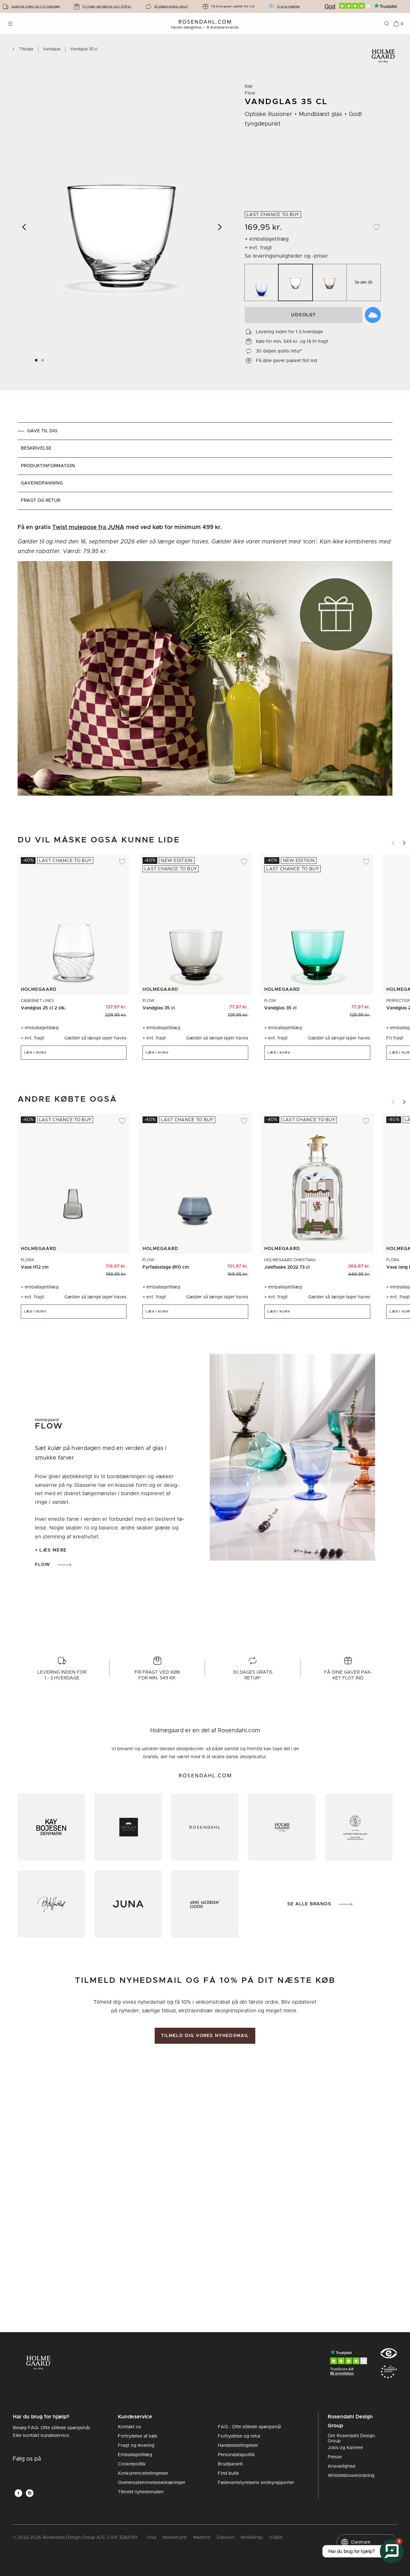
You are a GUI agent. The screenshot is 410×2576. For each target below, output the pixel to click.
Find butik (228, 2473)
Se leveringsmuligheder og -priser (286, 256)
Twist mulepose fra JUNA (88, 527)
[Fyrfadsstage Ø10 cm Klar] (239, 1264)
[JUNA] (128, 1904)
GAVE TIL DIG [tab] (42, 431)
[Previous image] (25, 227)
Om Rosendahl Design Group (351, 2439)
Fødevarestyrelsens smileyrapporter (256, 2483)
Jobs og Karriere (345, 2448)
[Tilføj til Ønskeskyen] (373, 315)
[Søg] (387, 24)
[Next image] (220, 227)
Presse (335, 2457)
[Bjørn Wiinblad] (51, 1904)
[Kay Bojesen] (51, 1827)
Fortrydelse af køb (138, 2436)
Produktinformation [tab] (48, 466)
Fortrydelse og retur (239, 2436)
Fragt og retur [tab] (41, 501)
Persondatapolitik (236, 2455)
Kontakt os (129, 2427)
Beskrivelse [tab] (36, 448)
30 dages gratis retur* (171, 6)
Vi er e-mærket (288, 6)
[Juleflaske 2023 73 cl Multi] (361, 1264)
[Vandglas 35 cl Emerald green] (200, 1005)
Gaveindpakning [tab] (42, 483)
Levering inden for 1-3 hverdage (36, 6)
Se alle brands (309, 1904)
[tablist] (205, 466)
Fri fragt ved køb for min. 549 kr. (107, 6)
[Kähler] (128, 1827)
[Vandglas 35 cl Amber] (229, 1005)
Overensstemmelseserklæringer (152, 2483)
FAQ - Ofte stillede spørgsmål (249, 2427)
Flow (42, 1565)
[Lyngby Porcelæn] (359, 1827)
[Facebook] (18, 2493)
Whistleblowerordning (351, 2476)
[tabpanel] (205, 663)
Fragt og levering (136, 2446)
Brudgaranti (230, 2464)
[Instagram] (30, 2493)
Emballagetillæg (135, 2455)
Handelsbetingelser (238, 2446)
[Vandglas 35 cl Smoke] (336, 1005)
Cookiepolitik (132, 2464)
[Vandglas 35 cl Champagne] (214, 1005)
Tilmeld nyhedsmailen (141, 2492)
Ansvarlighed (341, 2466)
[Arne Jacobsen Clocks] (205, 1904)
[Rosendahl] (205, 1827)
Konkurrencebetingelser (143, 2473)
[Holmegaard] (282, 1827)
